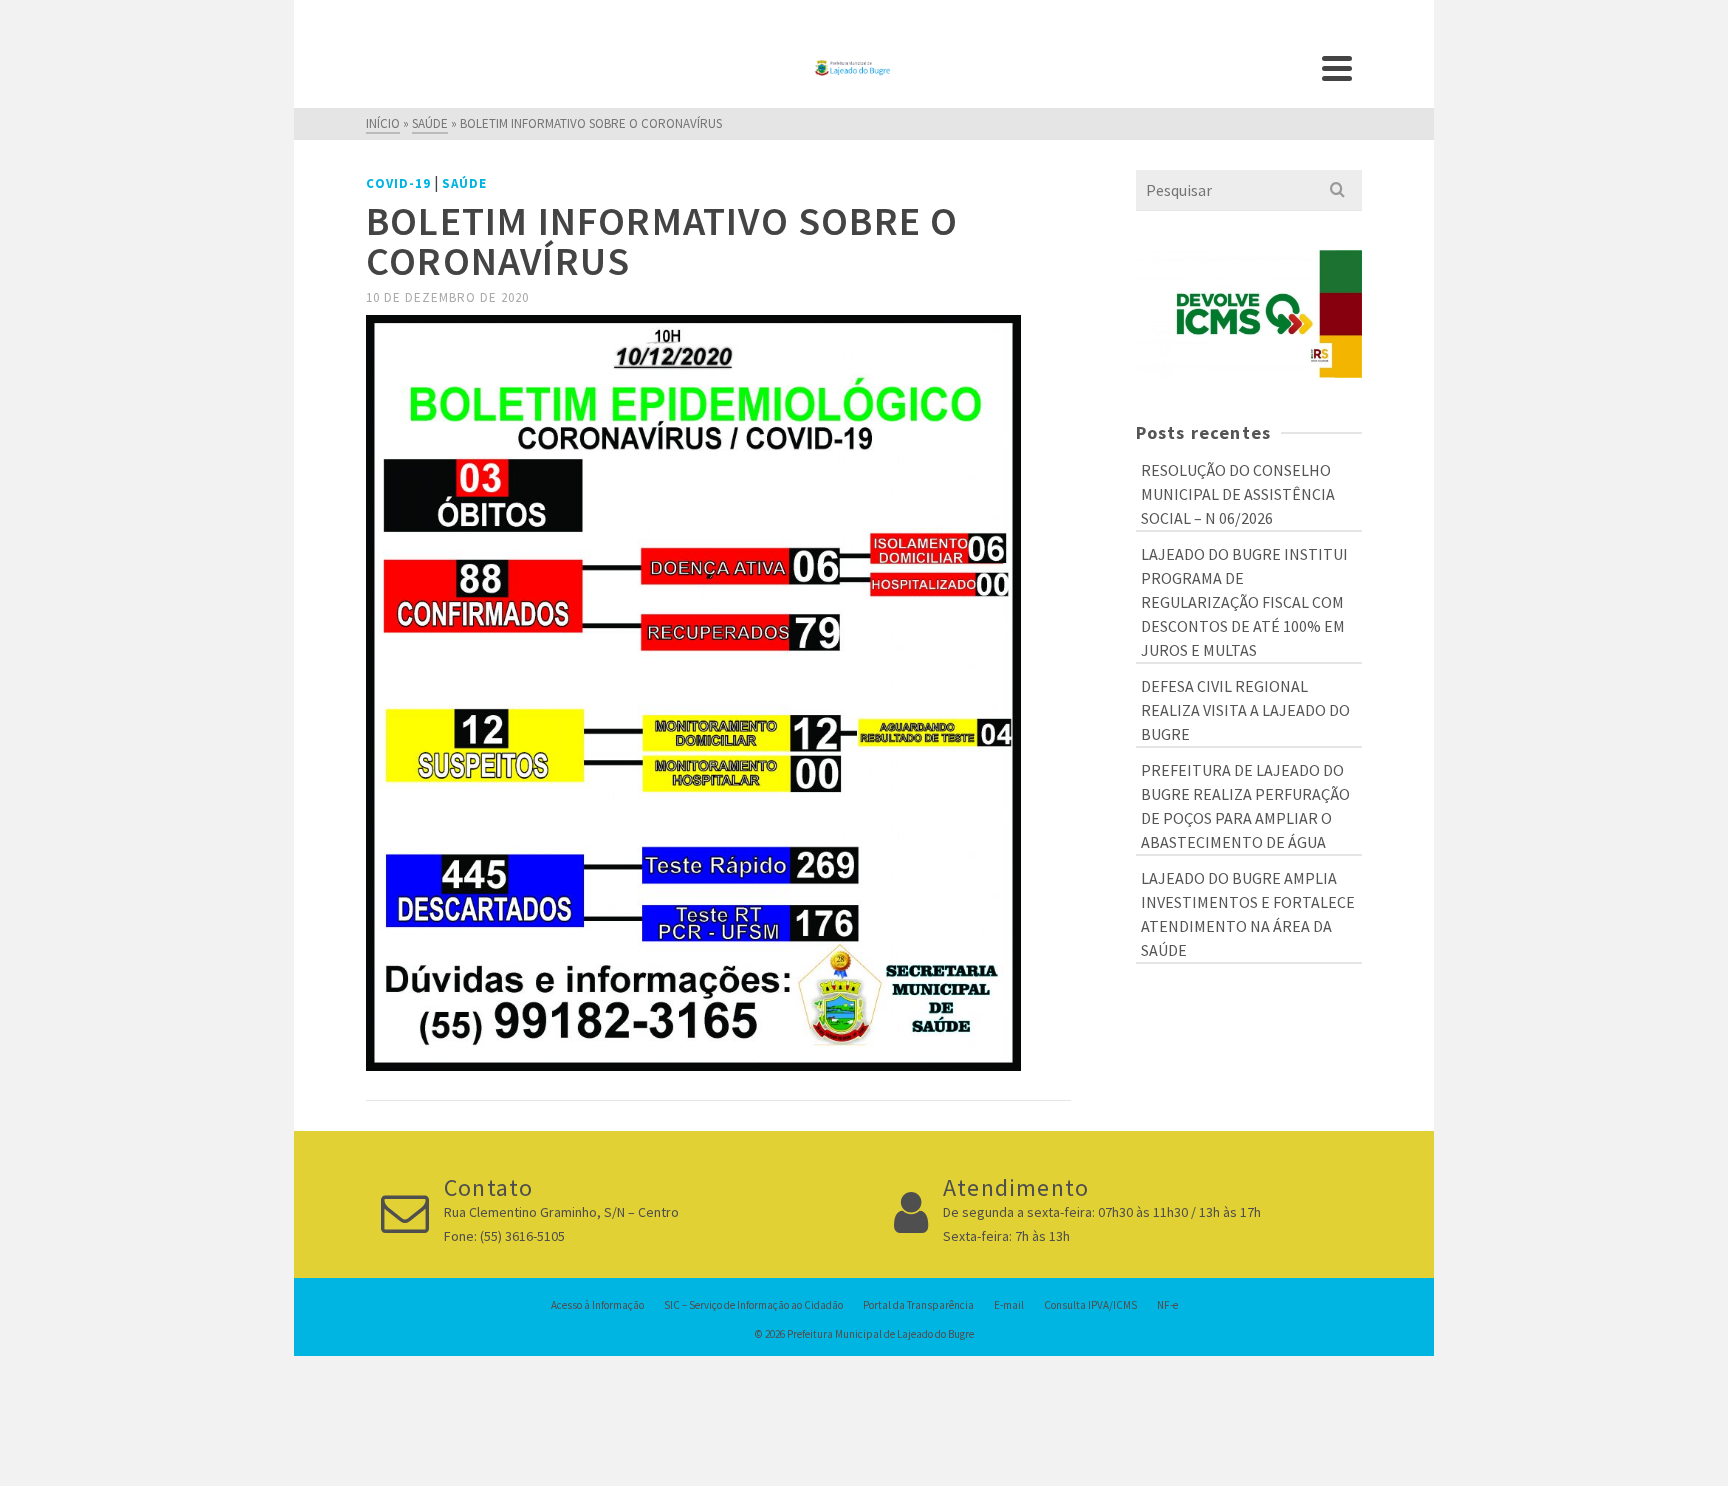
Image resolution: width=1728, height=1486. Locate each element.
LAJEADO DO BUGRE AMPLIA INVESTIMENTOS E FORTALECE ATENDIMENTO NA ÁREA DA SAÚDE (1248, 914)
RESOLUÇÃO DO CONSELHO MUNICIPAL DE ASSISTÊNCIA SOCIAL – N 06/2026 (1238, 494)
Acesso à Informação (597, 1305)
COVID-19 (398, 183)
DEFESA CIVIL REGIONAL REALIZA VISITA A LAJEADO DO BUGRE (1245, 710)
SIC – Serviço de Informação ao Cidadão (753, 1305)
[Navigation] (1337, 68)
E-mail (1009, 1305)
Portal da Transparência (918, 1305)
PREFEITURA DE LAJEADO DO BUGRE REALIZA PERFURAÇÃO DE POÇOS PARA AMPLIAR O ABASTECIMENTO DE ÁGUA (1245, 806)
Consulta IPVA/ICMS (1090, 1305)
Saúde (464, 183)
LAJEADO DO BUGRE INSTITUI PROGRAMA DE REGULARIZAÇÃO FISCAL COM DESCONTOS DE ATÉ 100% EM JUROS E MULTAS (1244, 602)
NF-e (1167, 1305)
